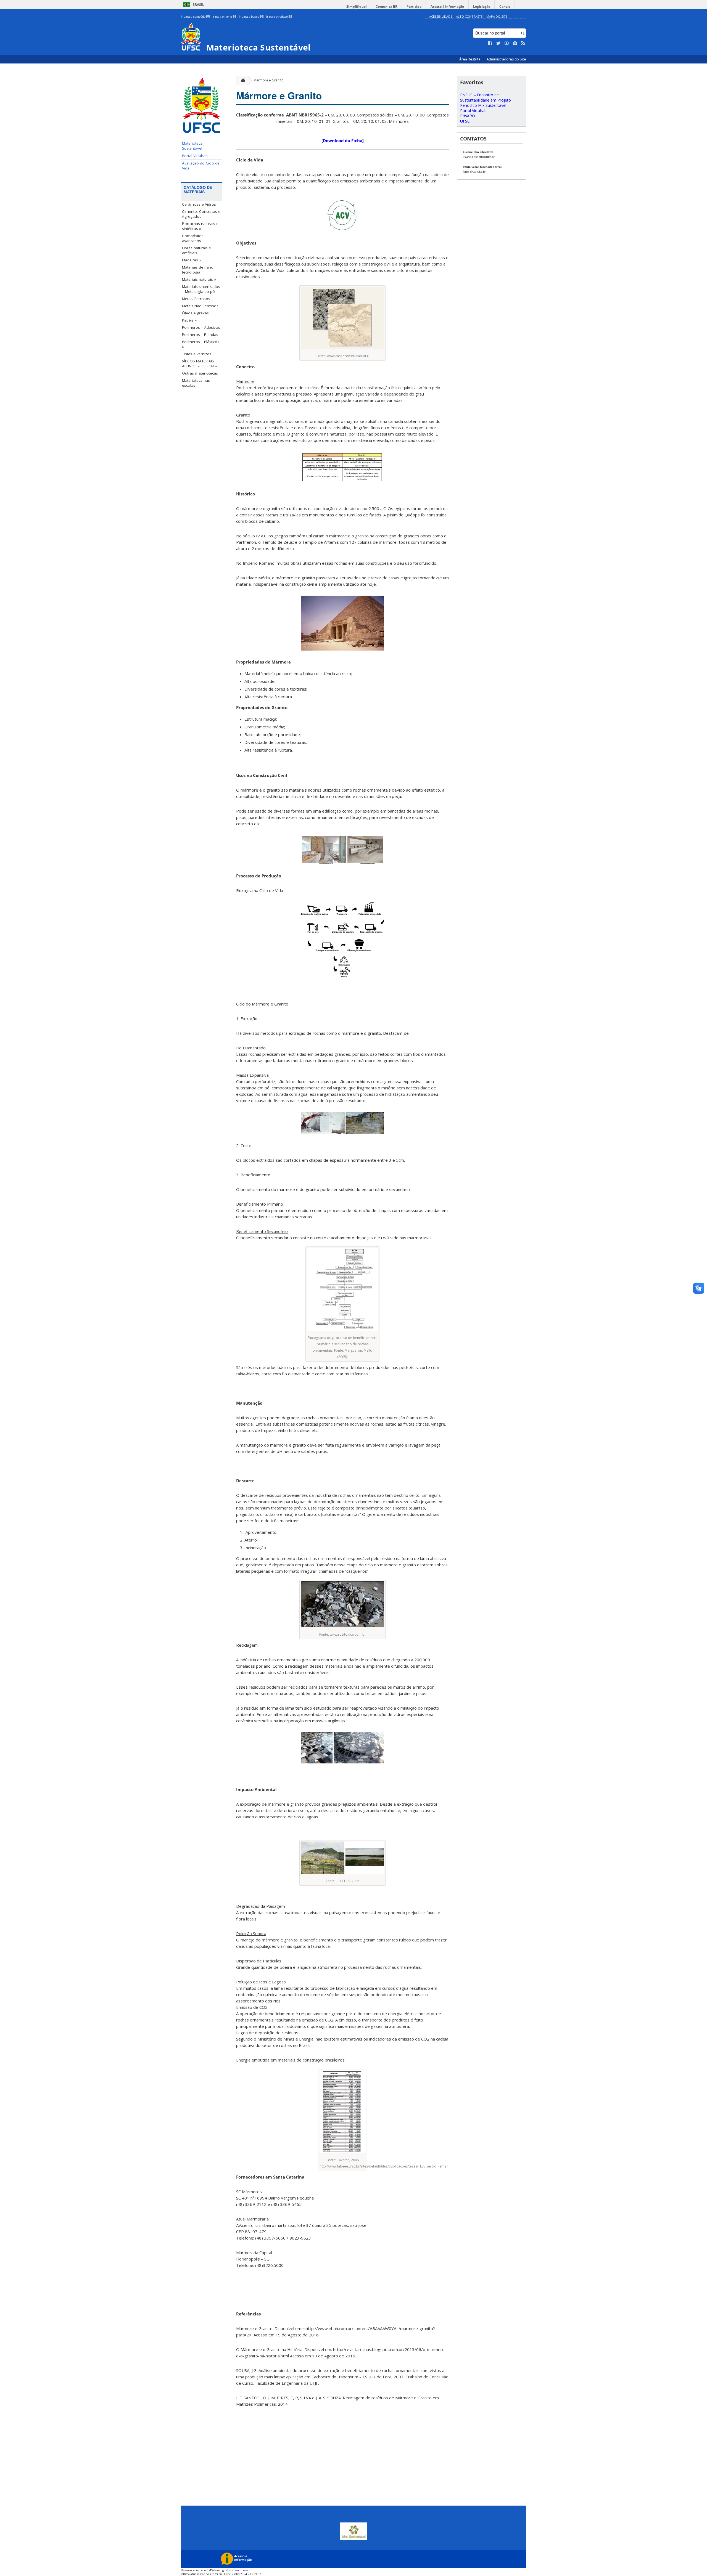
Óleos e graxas (195, 313)
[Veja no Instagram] (515, 43)
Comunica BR (387, 6)
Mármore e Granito (269, 80)
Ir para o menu (224, 17)
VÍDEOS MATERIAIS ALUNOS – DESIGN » (199, 364)
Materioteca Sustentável (192, 146)
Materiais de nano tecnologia (198, 270)
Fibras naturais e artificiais (196, 250)
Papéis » (189, 320)
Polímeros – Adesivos (201, 327)
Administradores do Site (506, 59)
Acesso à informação (447, 6)
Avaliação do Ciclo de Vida (201, 166)
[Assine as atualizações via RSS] (523, 43)
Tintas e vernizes (197, 354)
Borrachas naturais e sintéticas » (200, 226)
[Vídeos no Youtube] (507, 43)
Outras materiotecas (200, 373)
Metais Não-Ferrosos (200, 306)
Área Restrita (470, 59)
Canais (505, 6)
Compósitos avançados (193, 238)
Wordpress (241, 2570)
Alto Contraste (469, 16)
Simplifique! (356, 6)
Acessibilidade (441, 16)
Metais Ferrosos (196, 299)
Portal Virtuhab (195, 156)
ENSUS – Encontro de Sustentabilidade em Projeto (486, 97)
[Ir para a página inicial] (242, 80)
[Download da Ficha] (343, 140)
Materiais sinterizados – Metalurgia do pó (201, 289)
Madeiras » (192, 260)
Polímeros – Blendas (200, 335)
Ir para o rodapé (279, 17)
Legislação (482, 6)
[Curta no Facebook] (490, 43)
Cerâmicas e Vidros (199, 204)
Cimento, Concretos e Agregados (201, 214)
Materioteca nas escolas (196, 383)
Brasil (198, 5)
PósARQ (468, 116)
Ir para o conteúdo (195, 17)
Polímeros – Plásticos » (201, 344)
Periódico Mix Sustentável (483, 105)
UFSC (465, 121)
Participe (414, 6)
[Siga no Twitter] (498, 43)
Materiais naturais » (199, 279)
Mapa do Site (497, 16)
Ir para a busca (251, 17)
